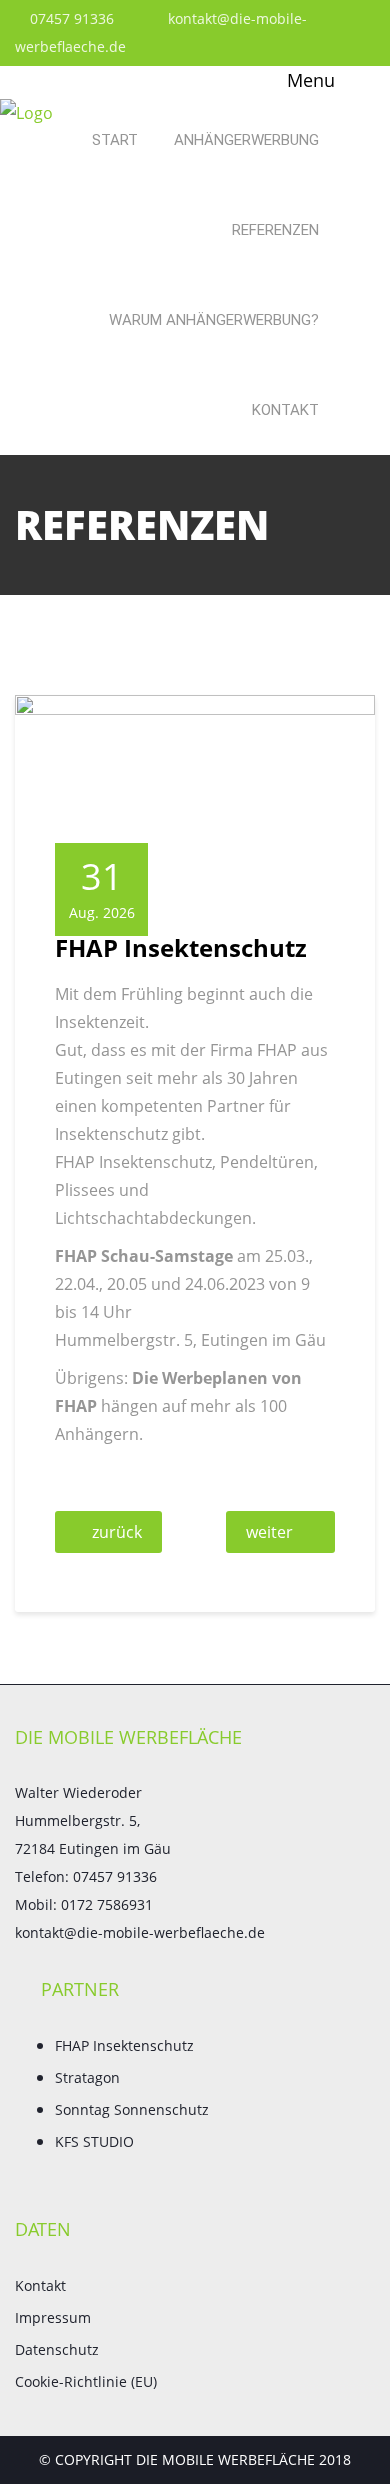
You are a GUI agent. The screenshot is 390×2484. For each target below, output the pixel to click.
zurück (117, 1532)
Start (115, 140)
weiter (269, 1532)
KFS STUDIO (94, 2141)
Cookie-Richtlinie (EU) (86, 2381)
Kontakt (285, 410)
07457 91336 (70, 18)
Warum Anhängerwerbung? (214, 320)
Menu (308, 80)
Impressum (53, 2317)
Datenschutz (57, 2349)
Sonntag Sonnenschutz (132, 2109)
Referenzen (275, 230)
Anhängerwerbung (246, 140)
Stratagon (87, 2077)
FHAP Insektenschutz (124, 2045)
